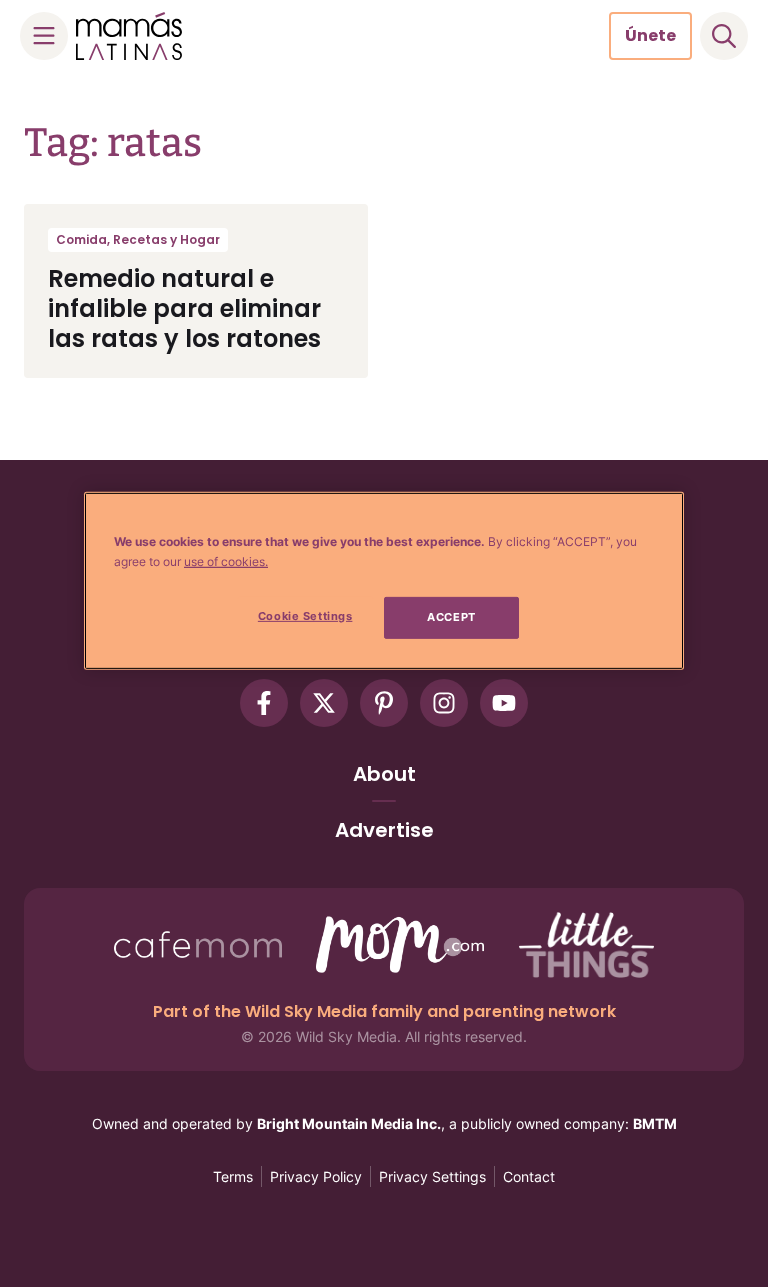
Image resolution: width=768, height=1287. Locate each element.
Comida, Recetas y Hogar (138, 239)
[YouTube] (504, 703)
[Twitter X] (324, 703)
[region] (384, 581)
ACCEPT (451, 617)
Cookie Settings (305, 616)
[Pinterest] (384, 703)
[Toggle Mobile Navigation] (44, 36)
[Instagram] (444, 703)
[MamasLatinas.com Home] (129, 36)
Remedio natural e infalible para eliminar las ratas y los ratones (184, 308)
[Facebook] (264, 703)
